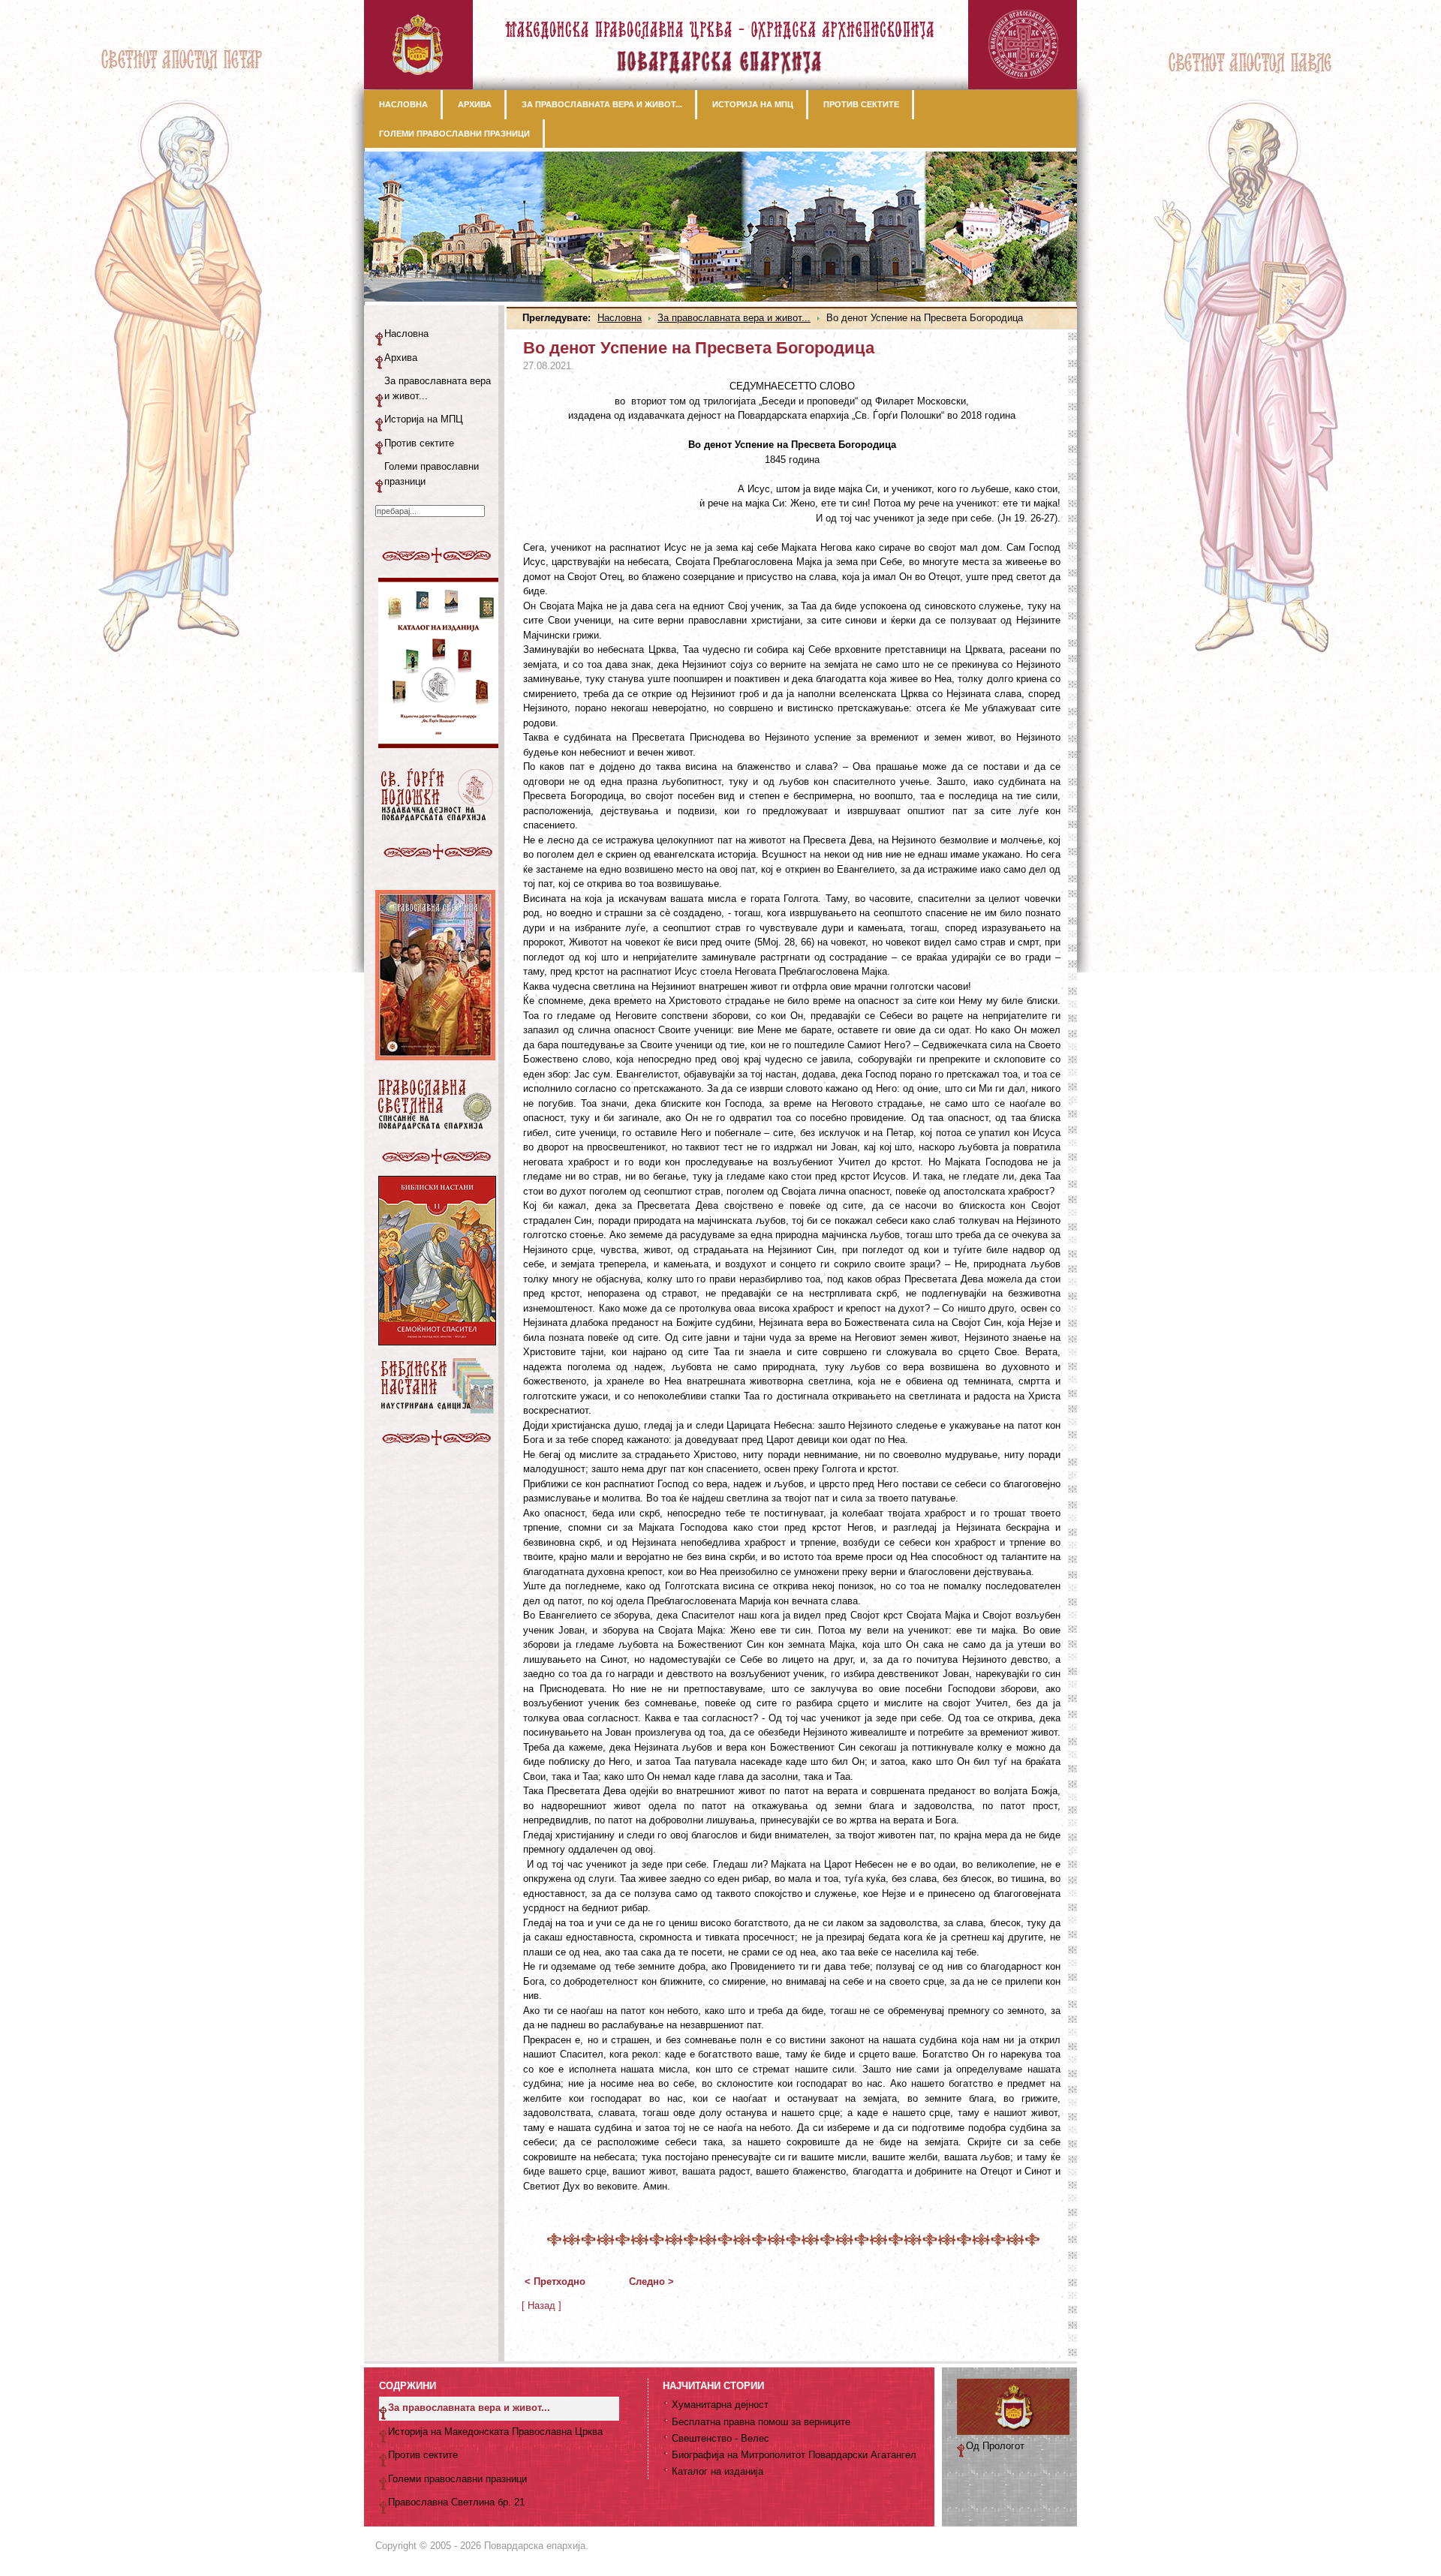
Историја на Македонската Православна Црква (495, 2432)
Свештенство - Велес (720, 2438)
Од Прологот (995, 2446)
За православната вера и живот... (734, 318)
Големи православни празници (432, 474)
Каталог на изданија (717, 2471)
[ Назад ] (542, 2305)
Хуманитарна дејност (720, 2405)
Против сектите (419, 443)
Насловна (620, 318)
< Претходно (555, 2281)
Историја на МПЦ (424, 419)
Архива (401, 358)
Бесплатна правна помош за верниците (761, 2422)
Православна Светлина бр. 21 (456, 2502)
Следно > (651, 2281)
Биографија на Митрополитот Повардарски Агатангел (794, 2455)
